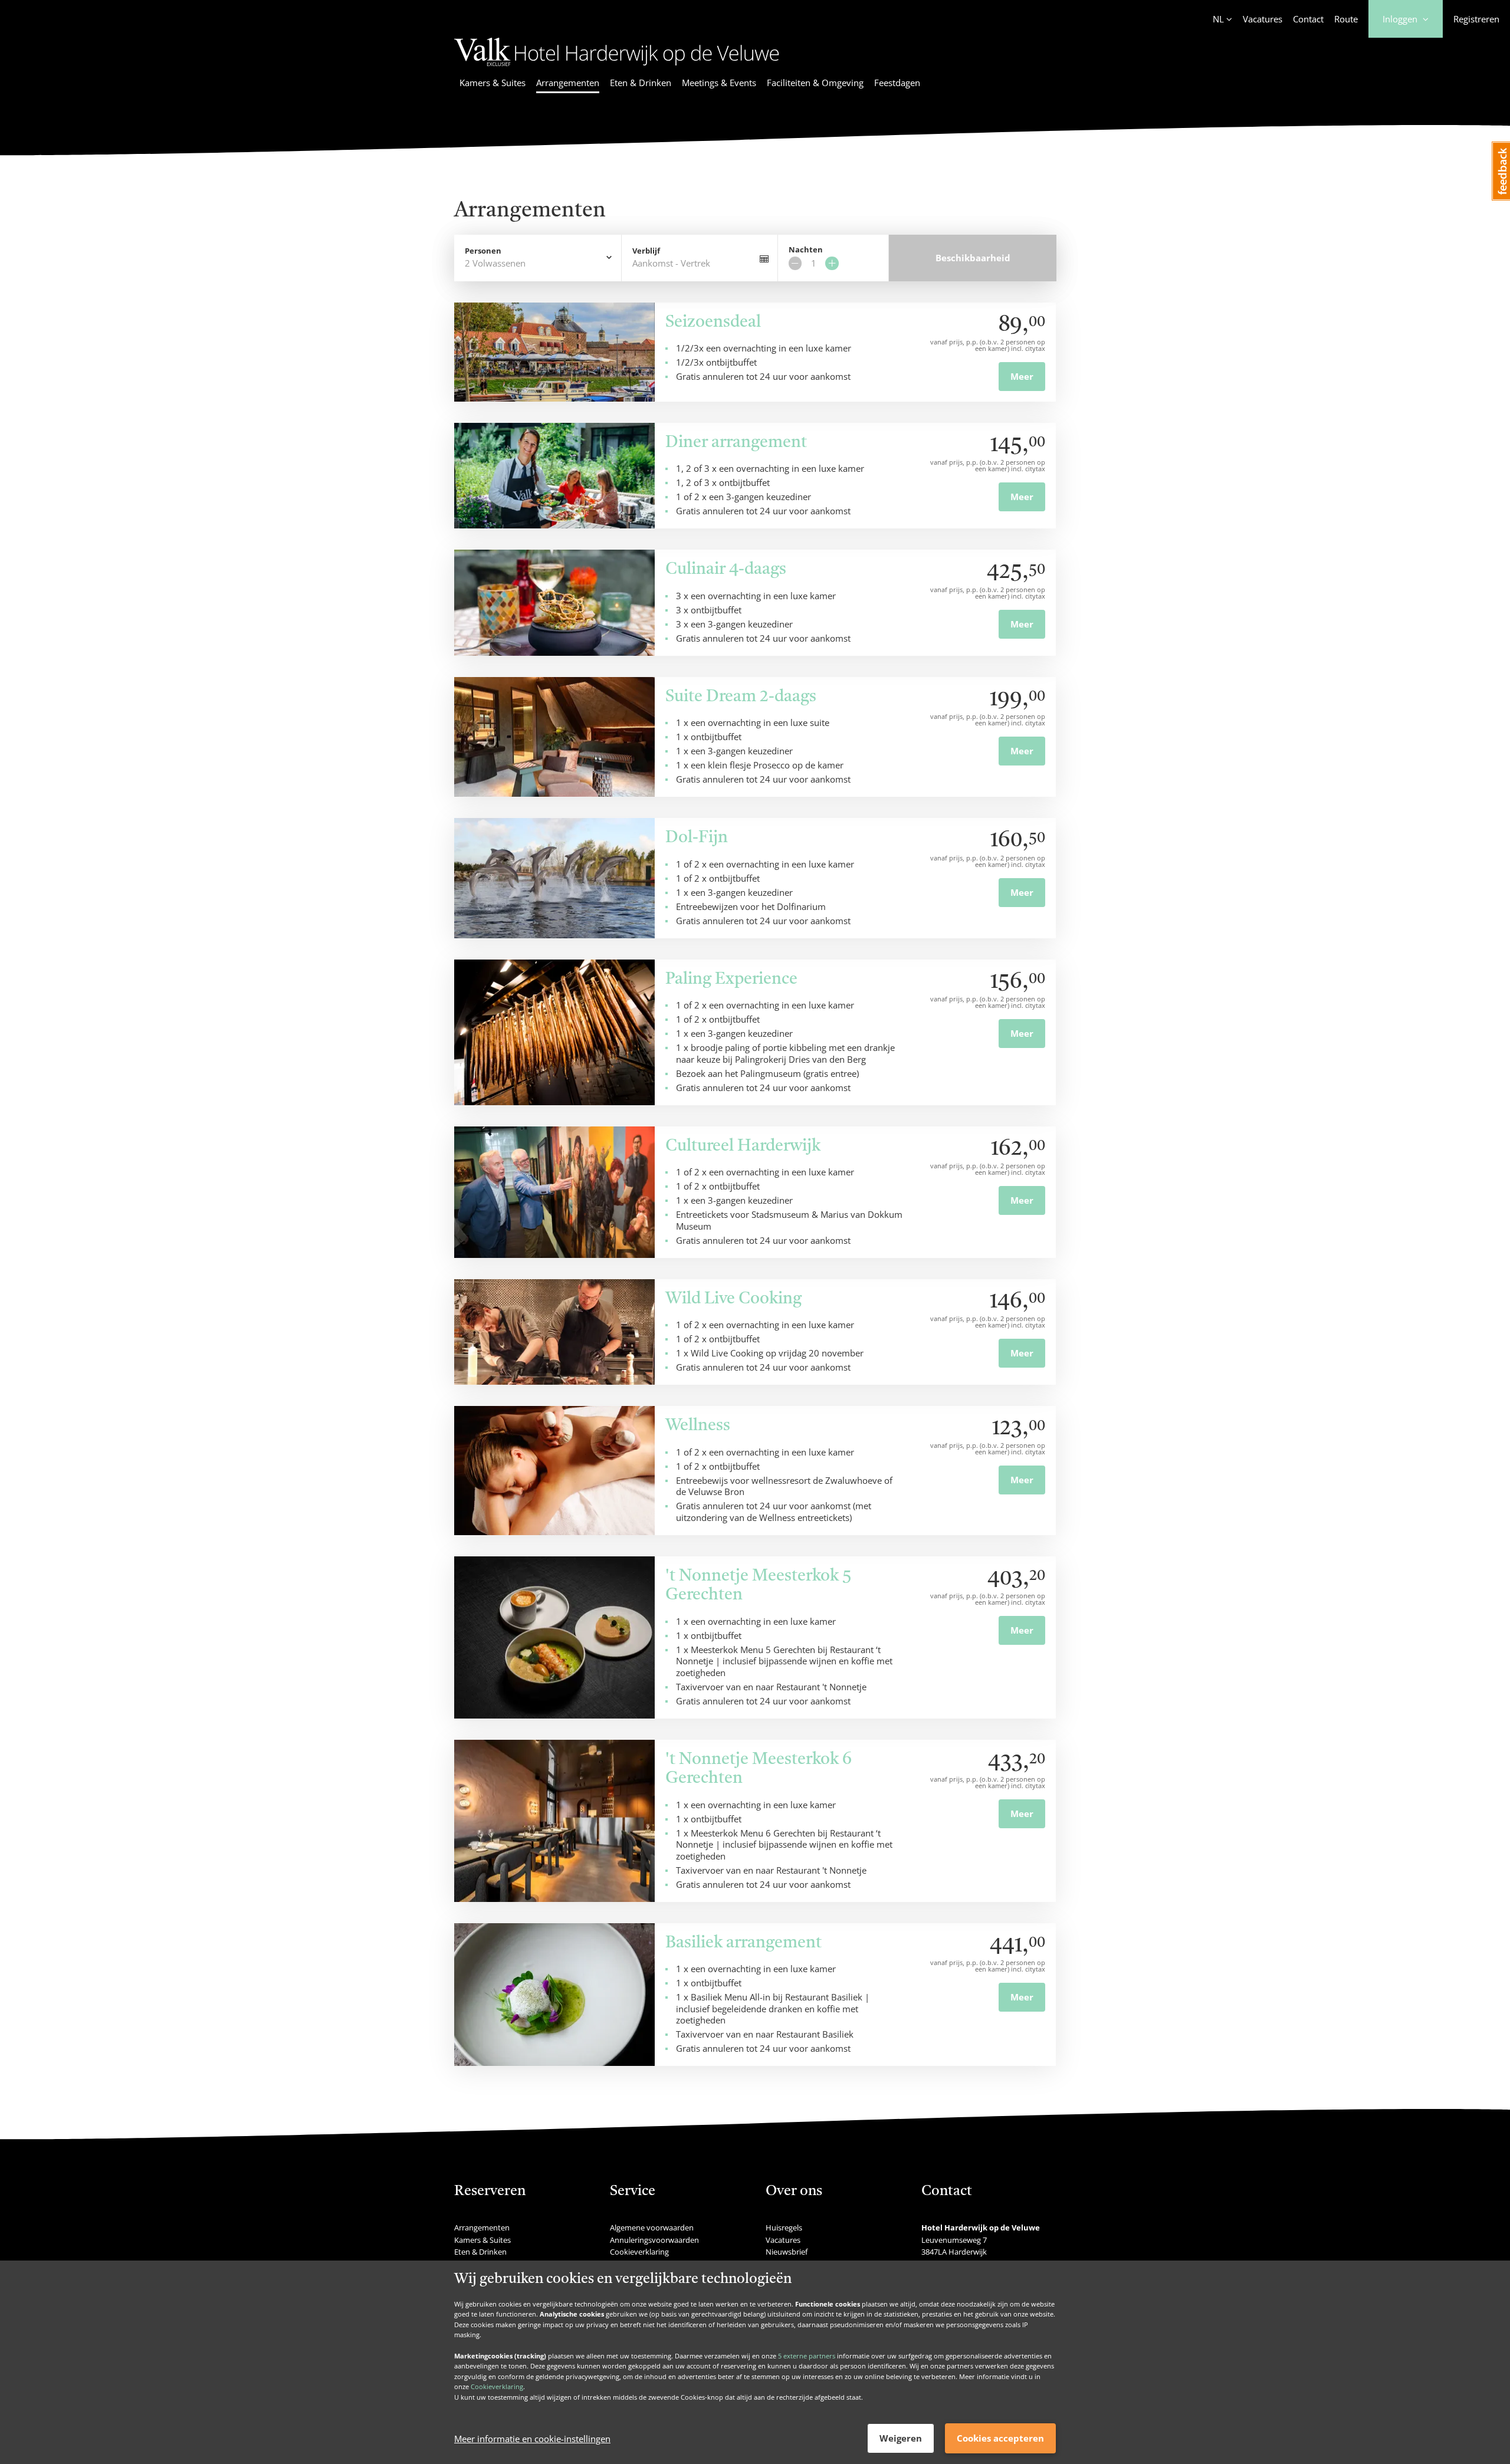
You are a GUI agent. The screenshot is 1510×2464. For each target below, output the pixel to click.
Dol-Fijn (697, 838)
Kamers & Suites (493, 83)
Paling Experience (731, 980)
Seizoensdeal (713, 323)
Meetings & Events (719, 83)
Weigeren (901, 2438)
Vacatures (1263, 19)
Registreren (1476, 19)
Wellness (698, 1426)
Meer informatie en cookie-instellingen (532, 2439)
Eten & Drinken (641, 83)
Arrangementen (568, 83)
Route (1346, 19)
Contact (1308, 19)
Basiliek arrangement (743, 1943)
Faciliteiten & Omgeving (815, 83)
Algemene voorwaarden (652, 2228)
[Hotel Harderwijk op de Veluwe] (617, 68)
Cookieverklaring (497, 2386)
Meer (1022, 376)
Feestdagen (897, 83)
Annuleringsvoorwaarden (654, 2240)
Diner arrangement (736, 443)
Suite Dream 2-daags (741, 697)
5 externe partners (807, 2355)
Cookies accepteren (1000, 2438)
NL (1218, 19)
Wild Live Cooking (733, 1299)
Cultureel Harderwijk (743, 1146)
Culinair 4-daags (726, 570)
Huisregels (784, 2228)
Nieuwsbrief (787, 2252)
